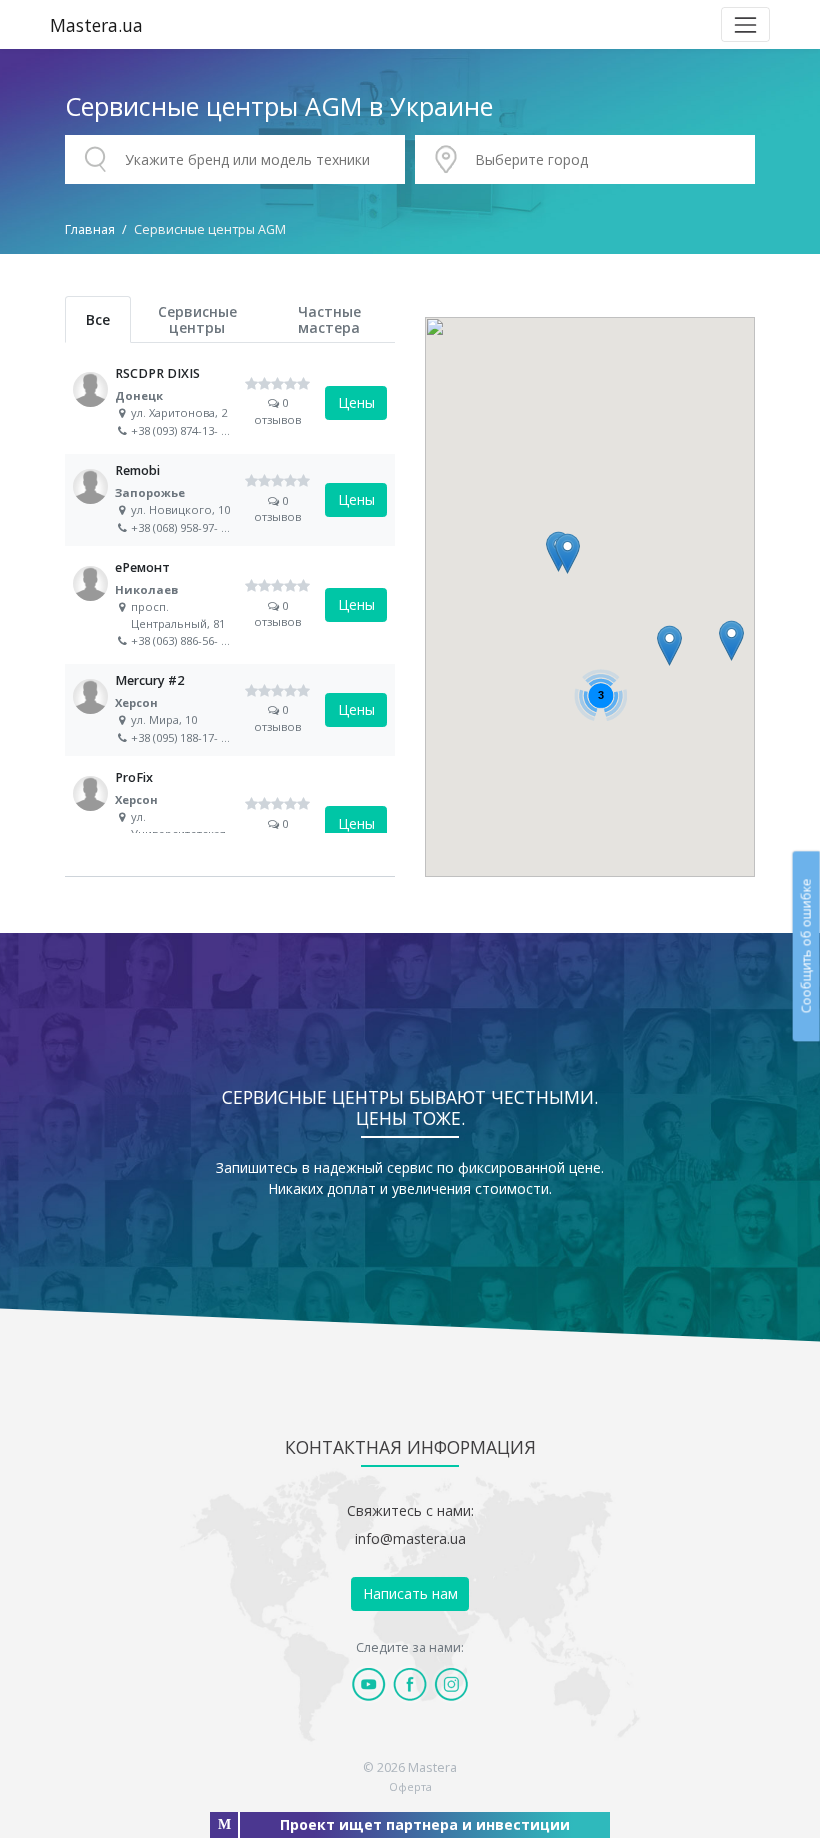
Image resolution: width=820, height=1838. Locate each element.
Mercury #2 (230, 710)
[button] (731, 640)
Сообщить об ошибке (805, 946)
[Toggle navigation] (745, 24)
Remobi (230, 500)
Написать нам (410, 1593)
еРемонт (230, 604)
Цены (356, 402)
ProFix (230, 823)
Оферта (410, 1786)
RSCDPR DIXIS (230, 403)
